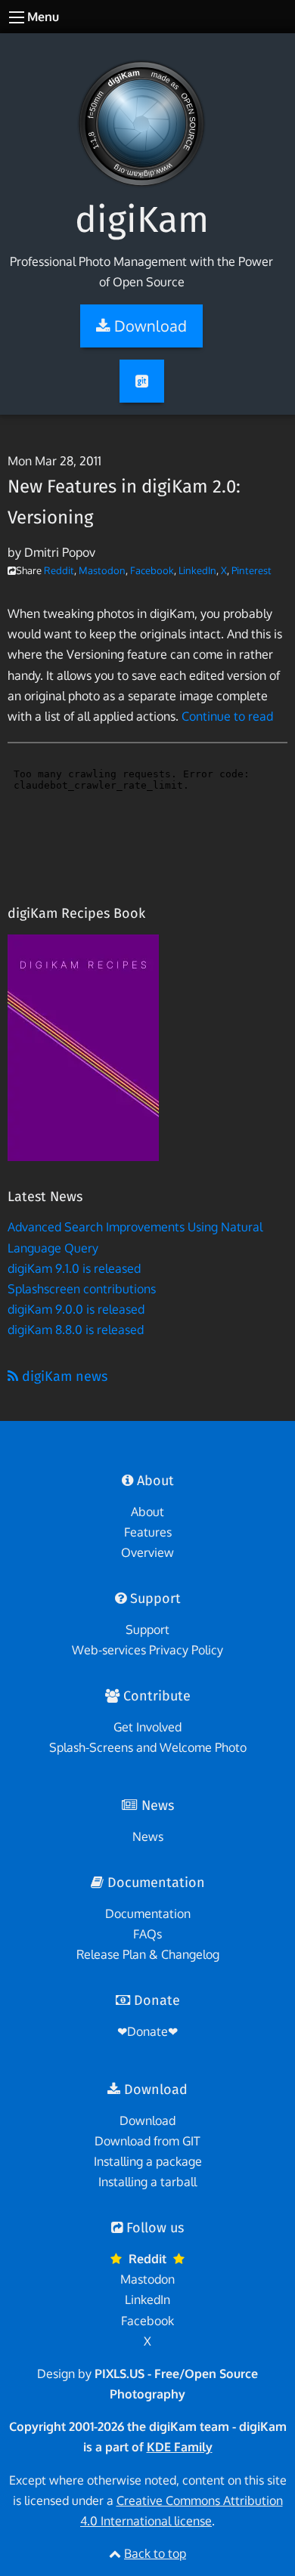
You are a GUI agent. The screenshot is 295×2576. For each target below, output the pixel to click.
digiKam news (63, 1376)
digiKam (142, 220)
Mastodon (102, 570)
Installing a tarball (147, 2182)
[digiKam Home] (142, 110)
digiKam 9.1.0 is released (74, 1268)
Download (147, 2120)
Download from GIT (147, 2141)
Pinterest (252, 570)
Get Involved (147, 1727)
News (148, 1836)
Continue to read (227, 716)
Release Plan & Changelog (148, 1954)
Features (148, 1532)
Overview (147, 1552)
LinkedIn (197, 570)
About (147, 1512)
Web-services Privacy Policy (147, 1650)
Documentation (148, 1913)
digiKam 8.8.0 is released (76, 1330)
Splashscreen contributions (82, 1289)
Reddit (59, 570)
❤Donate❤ (147, 2031)
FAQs (147, 1934)
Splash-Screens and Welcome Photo (148, 1747)
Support (147, 1629)
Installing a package (148, 2161)
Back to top (155, 2553)
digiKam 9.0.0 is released (76, 1309)
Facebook (152, 570)
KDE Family (180, 2447)
